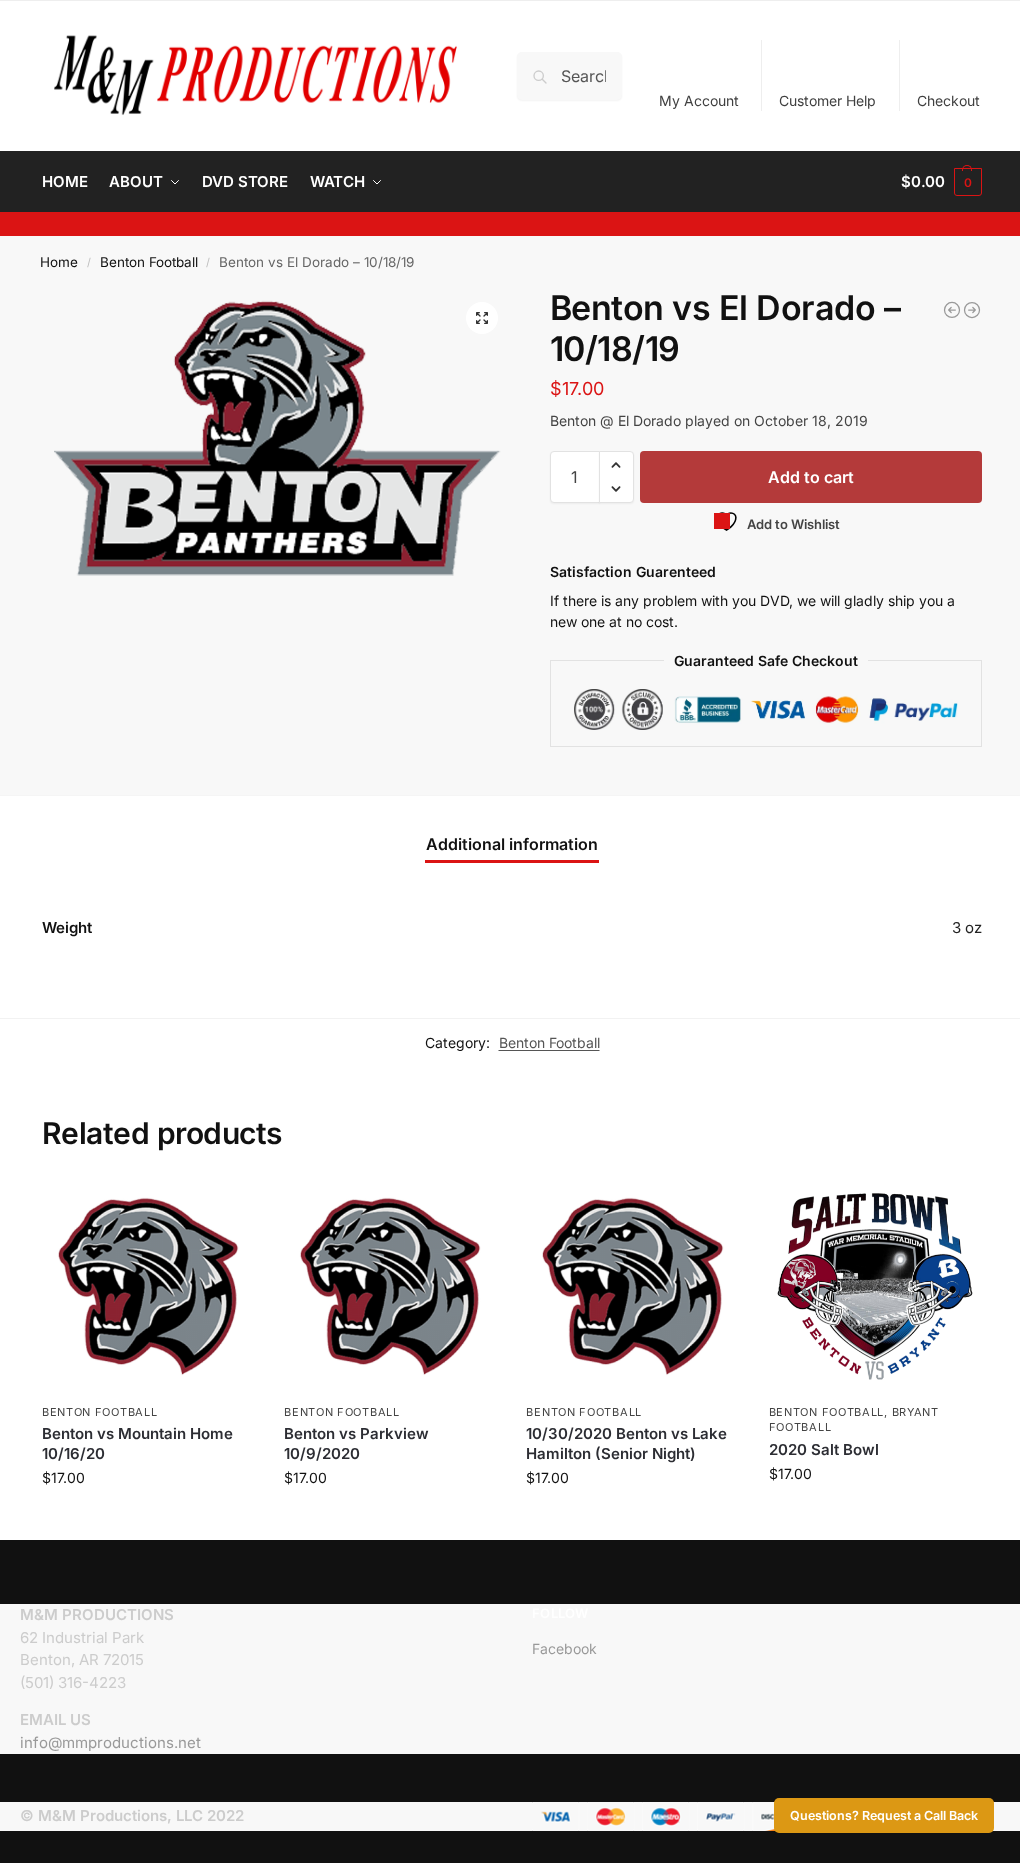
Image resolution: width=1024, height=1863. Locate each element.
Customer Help (827, 100)
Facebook (564, 1648)
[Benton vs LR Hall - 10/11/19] (952, 310)
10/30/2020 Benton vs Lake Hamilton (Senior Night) (626, 1443)
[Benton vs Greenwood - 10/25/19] (972, 310)
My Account (699, 100)
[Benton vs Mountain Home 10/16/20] (148, 1286)
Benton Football (149, 262)
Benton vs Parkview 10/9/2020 (356, 1443)
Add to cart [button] (148, 1519)
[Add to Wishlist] (229, 1205)
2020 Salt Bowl (824, 1449)
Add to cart (811, 477)
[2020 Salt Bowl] (875, 1286)
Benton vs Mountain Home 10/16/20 (137, 1443)
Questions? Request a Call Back (884, 1815)
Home (59, 262)
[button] (941, 182)
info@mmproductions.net (110, 1742)
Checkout (948, 100)
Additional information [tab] (512, 844)
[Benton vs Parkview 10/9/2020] (390, 1286)
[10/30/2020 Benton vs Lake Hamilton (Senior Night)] (632, 1286)
